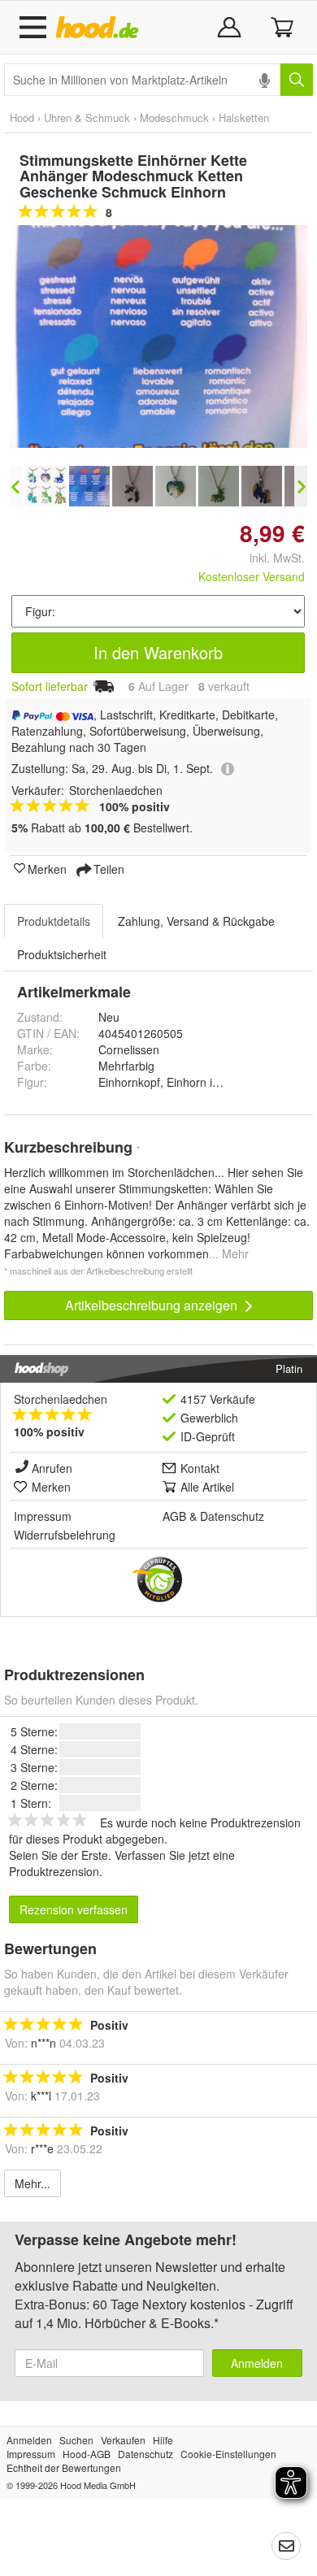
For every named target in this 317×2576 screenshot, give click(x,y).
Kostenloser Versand (252, 576)
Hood (22, 117)
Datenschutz (232, 1516)
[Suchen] (297, 80)
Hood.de (100, 28)
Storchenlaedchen (61, 1399)
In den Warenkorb (158, 652)
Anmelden (257, 2363)
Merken (47, 868)
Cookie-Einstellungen (228, 2454)
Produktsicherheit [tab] (62, 954)
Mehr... (33, 2183)
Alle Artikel (207, 1487)
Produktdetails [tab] (54, 921)
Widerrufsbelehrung (65, 1535)
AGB (174, 1516)
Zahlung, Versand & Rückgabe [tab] (196, 921)
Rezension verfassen (74, 1909)
